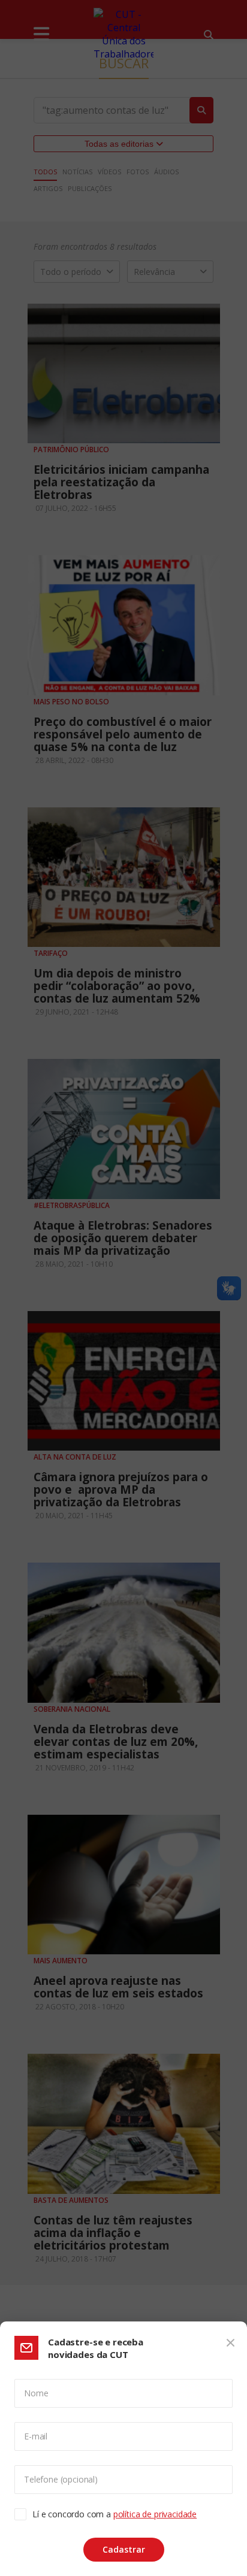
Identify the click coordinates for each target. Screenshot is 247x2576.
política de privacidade (155, 2514)
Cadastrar (124, 2549)
